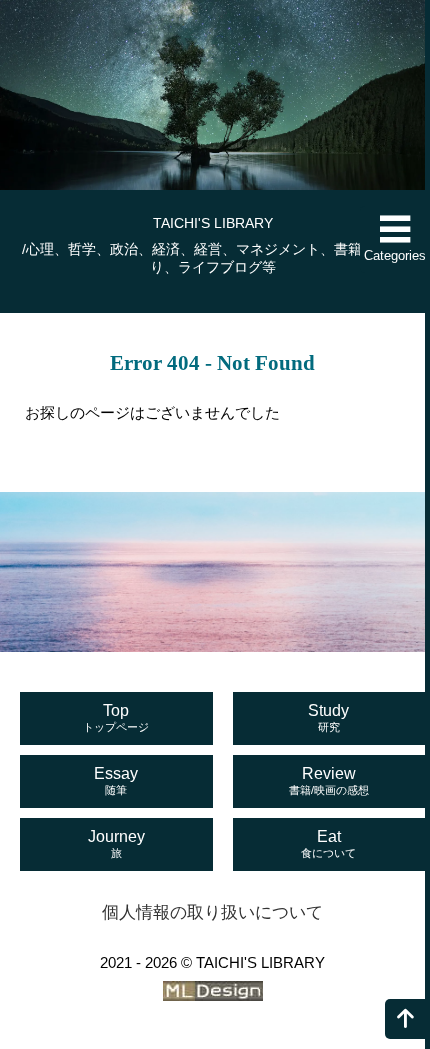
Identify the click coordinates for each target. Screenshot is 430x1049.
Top (116, 717)
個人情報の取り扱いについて (212, 912)
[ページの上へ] (405, 1019)
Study (328, 717)
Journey (116, 843)
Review (329, 780)
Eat (328, 843)
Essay (116, 780)
